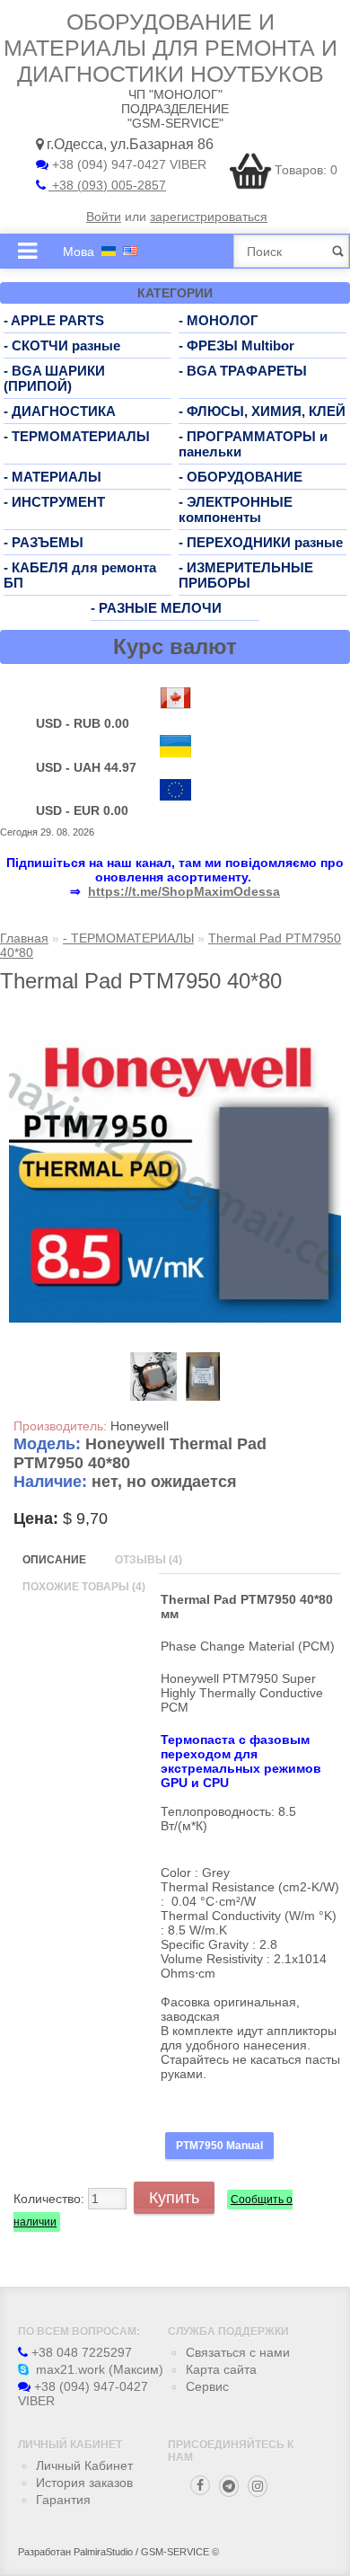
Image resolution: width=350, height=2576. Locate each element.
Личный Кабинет (84, 2465)
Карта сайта (221, 2369)
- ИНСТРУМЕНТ (54, 502)
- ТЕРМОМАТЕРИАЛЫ (77, 436)
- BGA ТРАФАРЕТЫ (243, 371)
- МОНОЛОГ (219, 320)
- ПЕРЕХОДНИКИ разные (261, 542)
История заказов (84, 2483)
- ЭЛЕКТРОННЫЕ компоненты (236, 509)
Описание (54, 1560)
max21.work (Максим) (98, 2369)
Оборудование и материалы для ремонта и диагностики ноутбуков (171, 48)
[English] (130, 251)
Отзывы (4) (149, 1560)
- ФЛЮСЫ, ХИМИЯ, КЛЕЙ (262, 411)
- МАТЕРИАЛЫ (52, 477)
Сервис (207, 2386)
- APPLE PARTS (54, 320)
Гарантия (63, 2500)
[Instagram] (258, 2486)
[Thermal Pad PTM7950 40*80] (175, 1318)
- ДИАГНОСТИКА (60, 411)
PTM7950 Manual (219, 2146)
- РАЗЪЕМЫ (44, 542)
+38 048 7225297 (80, 2352)
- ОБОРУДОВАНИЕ (241, 477)
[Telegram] (229, 2486)
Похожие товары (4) (84, 1587)
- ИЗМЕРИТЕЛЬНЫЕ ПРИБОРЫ (246, 575)
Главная (24, 938)
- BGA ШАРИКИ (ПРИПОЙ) (54, 378)
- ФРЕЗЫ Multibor (236, 345)
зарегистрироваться (209, 217)
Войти (104, 217)
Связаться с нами (238, 2352)
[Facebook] (200, 2485)
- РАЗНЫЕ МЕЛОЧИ (156, 608)
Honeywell (140, 1426)
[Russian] (109, 251)
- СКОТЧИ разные (62, 345)
